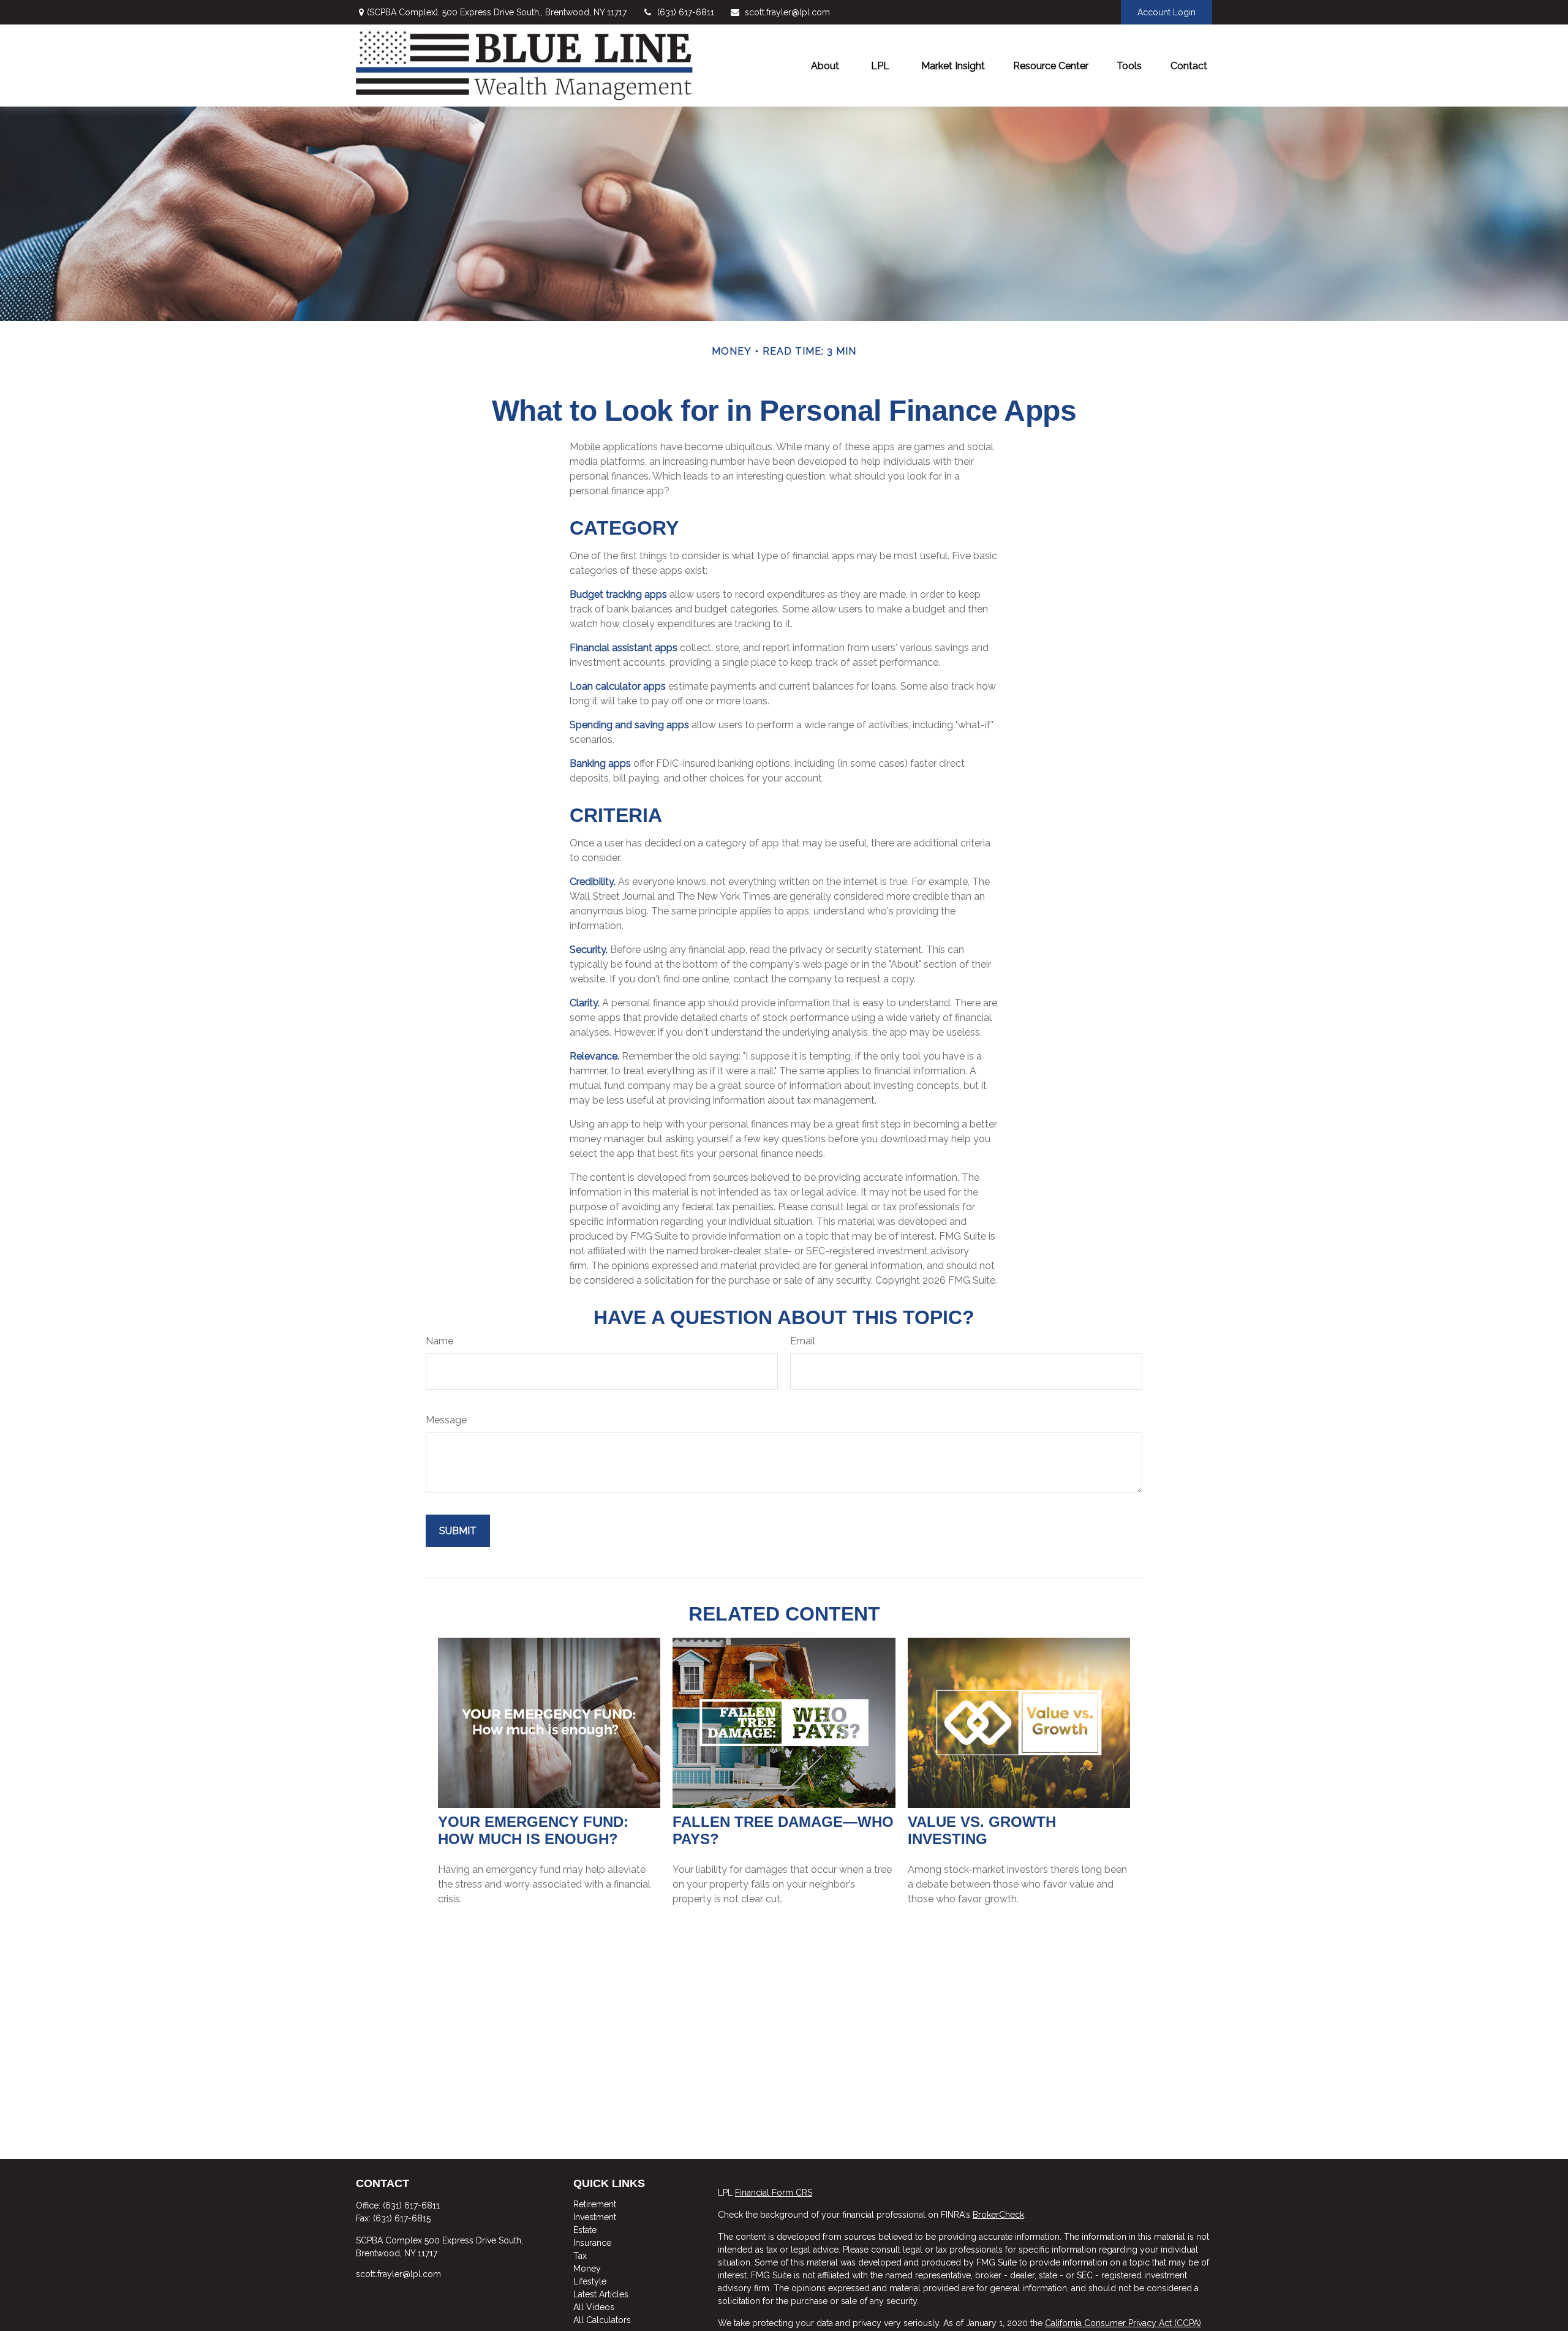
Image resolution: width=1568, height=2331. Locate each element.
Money (587, 2269)
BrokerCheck (998, 2215)
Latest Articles (601, 2294)
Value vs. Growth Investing (982, 1830)
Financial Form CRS (774, 2193)
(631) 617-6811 (686, 12)
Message (446, 1420)
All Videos (594, 2307)
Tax (580, 2256)
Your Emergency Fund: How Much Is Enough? (533, 1830)
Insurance (592, 2243)
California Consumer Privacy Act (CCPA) (1123, 2323)
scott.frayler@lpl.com (787, 12)
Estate (585, 2230)
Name (439, 1341)
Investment (595, 2217)
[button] (825, 66)
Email (803, 1341)
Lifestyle (590, 2281)
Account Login (1167, 12)
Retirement (595, 2204)
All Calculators (602, 2320)
